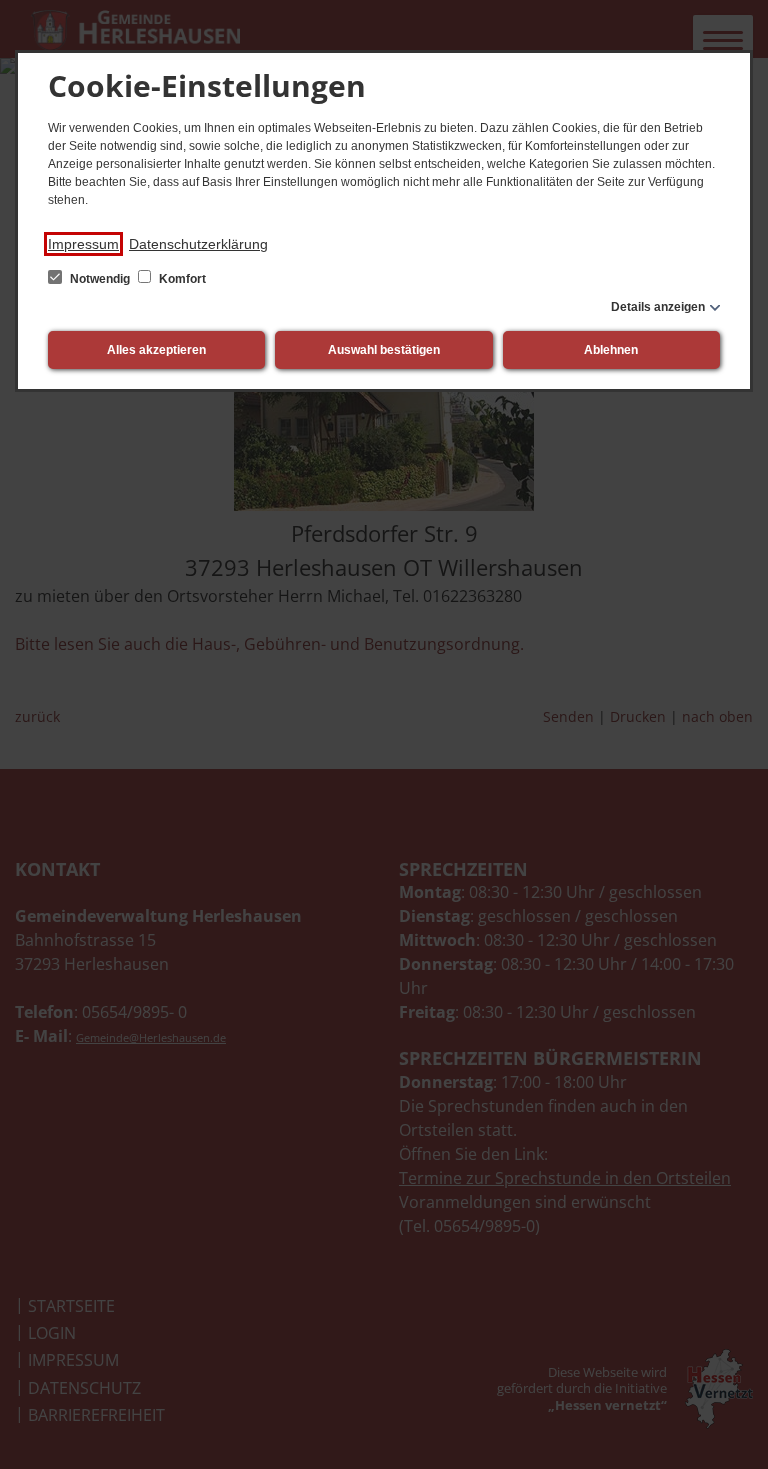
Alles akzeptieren (156, 350)
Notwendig (100, 279)
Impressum (83, 244)
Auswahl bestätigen (384, 350)
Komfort (181, 279)
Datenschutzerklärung (198, 244)
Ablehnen (611, 350)
